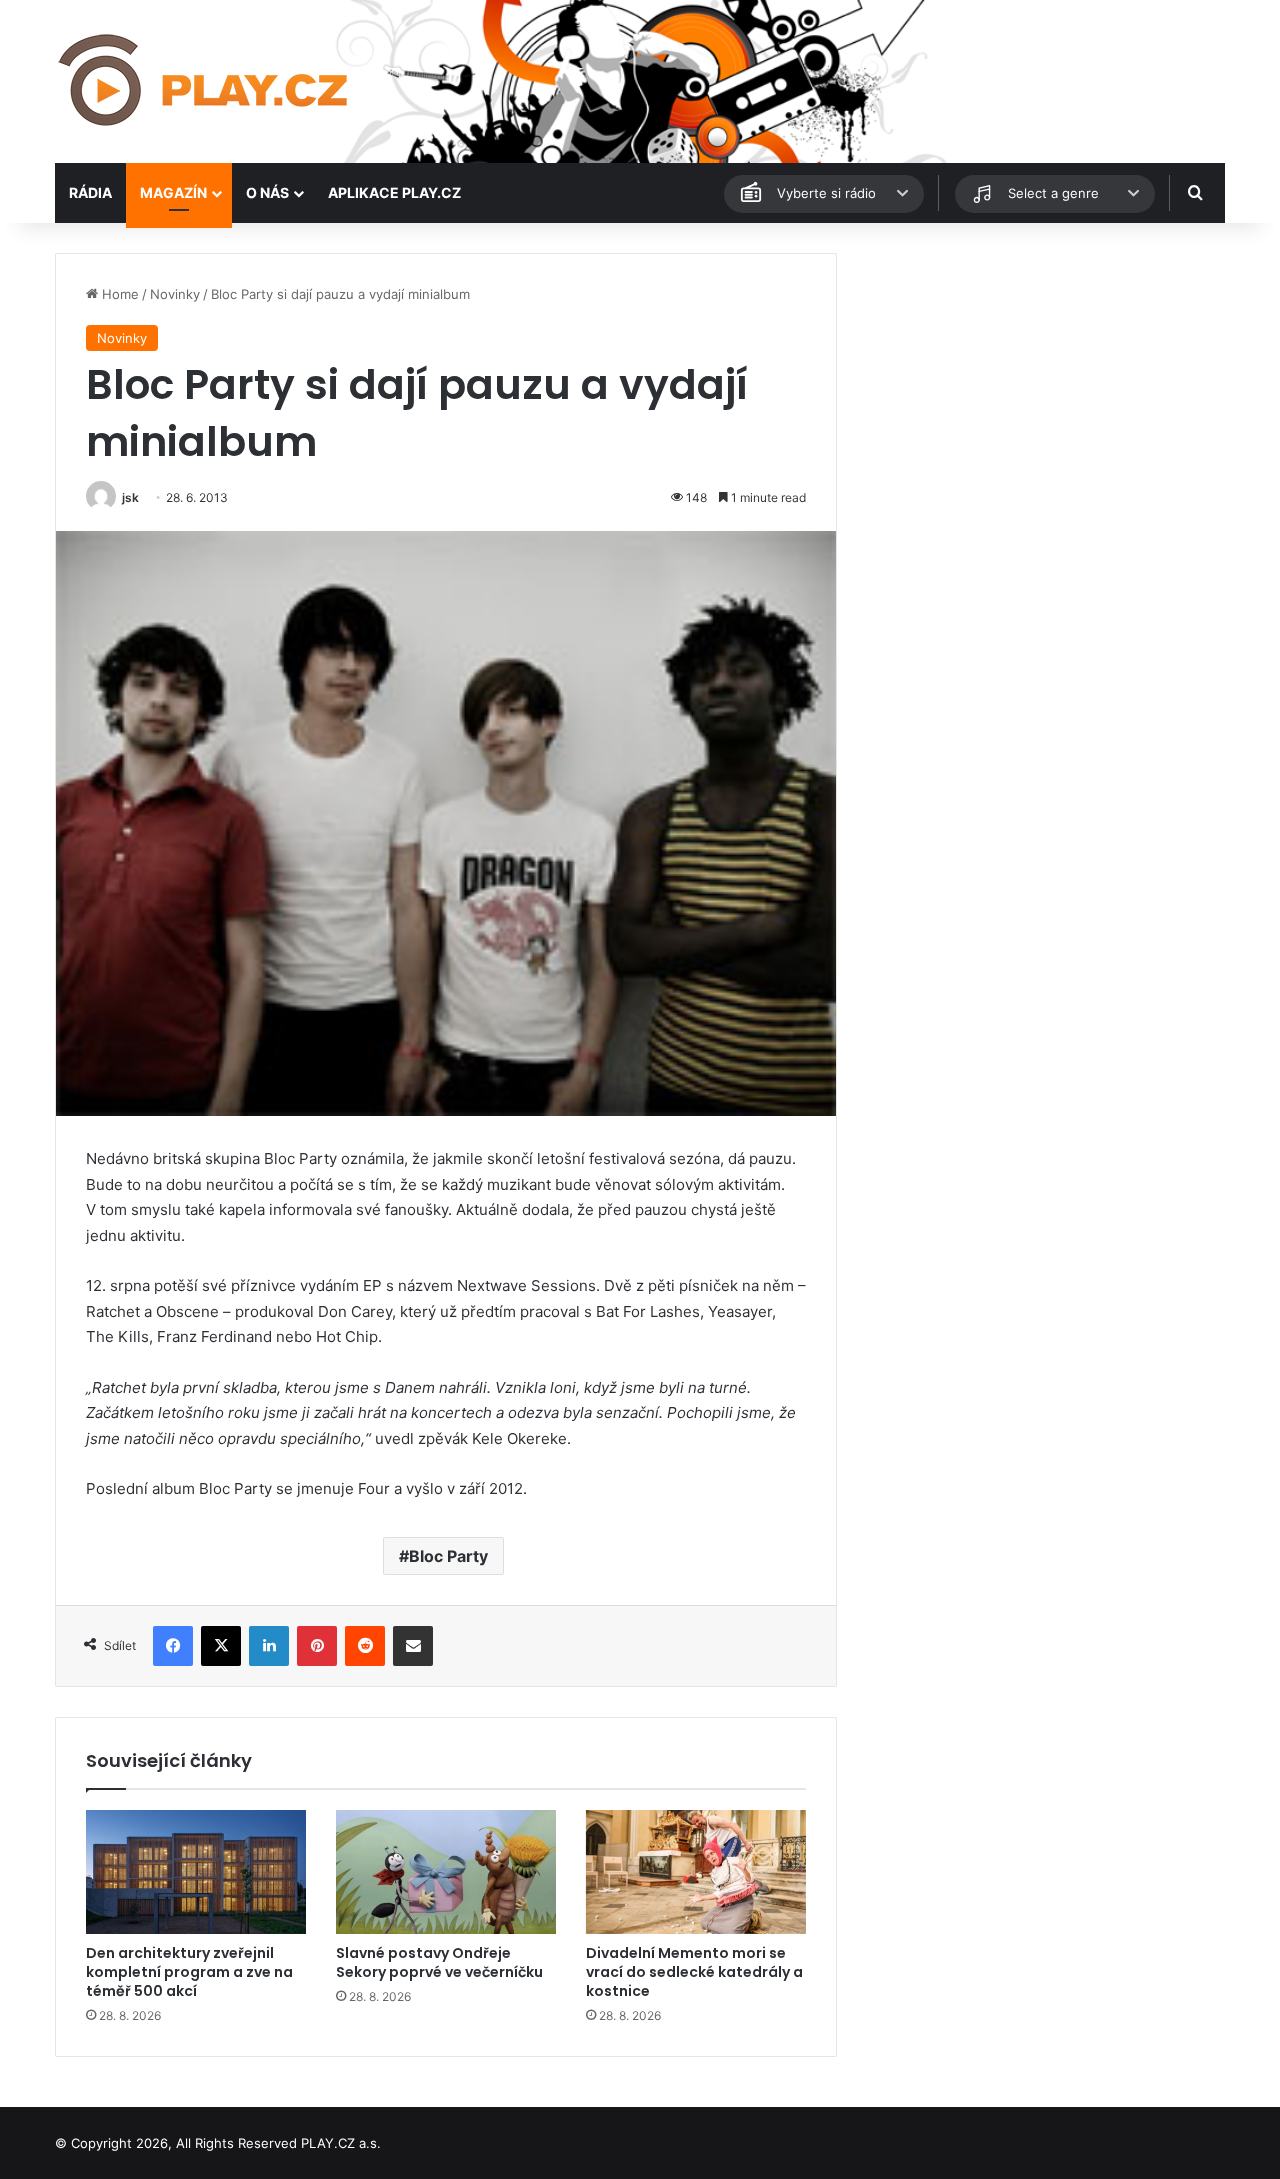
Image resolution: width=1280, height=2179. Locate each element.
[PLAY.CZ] (205, 81)
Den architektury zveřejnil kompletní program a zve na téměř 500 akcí (189, 1972)
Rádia (90, 192)
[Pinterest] (317, 1646)
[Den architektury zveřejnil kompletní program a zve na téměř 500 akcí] (196, 1872)
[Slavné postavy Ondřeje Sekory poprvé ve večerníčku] (446, 1872)
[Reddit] (365, 1646)
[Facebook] (173, 1646)
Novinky (175, 294)
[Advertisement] (1040, 393)
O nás (267, 192)
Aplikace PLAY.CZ (394, 192)
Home (118, 294)
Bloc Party (448, 1556)
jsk (130, 497)
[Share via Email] (413, 1646)
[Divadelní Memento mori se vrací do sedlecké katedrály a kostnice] (696, 1872)
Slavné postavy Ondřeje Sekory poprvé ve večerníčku (439, 1962)
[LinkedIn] (269, 1646)
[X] (221, 1646)
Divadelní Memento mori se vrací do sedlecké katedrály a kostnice (694, 1972)
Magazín (173, 192)
